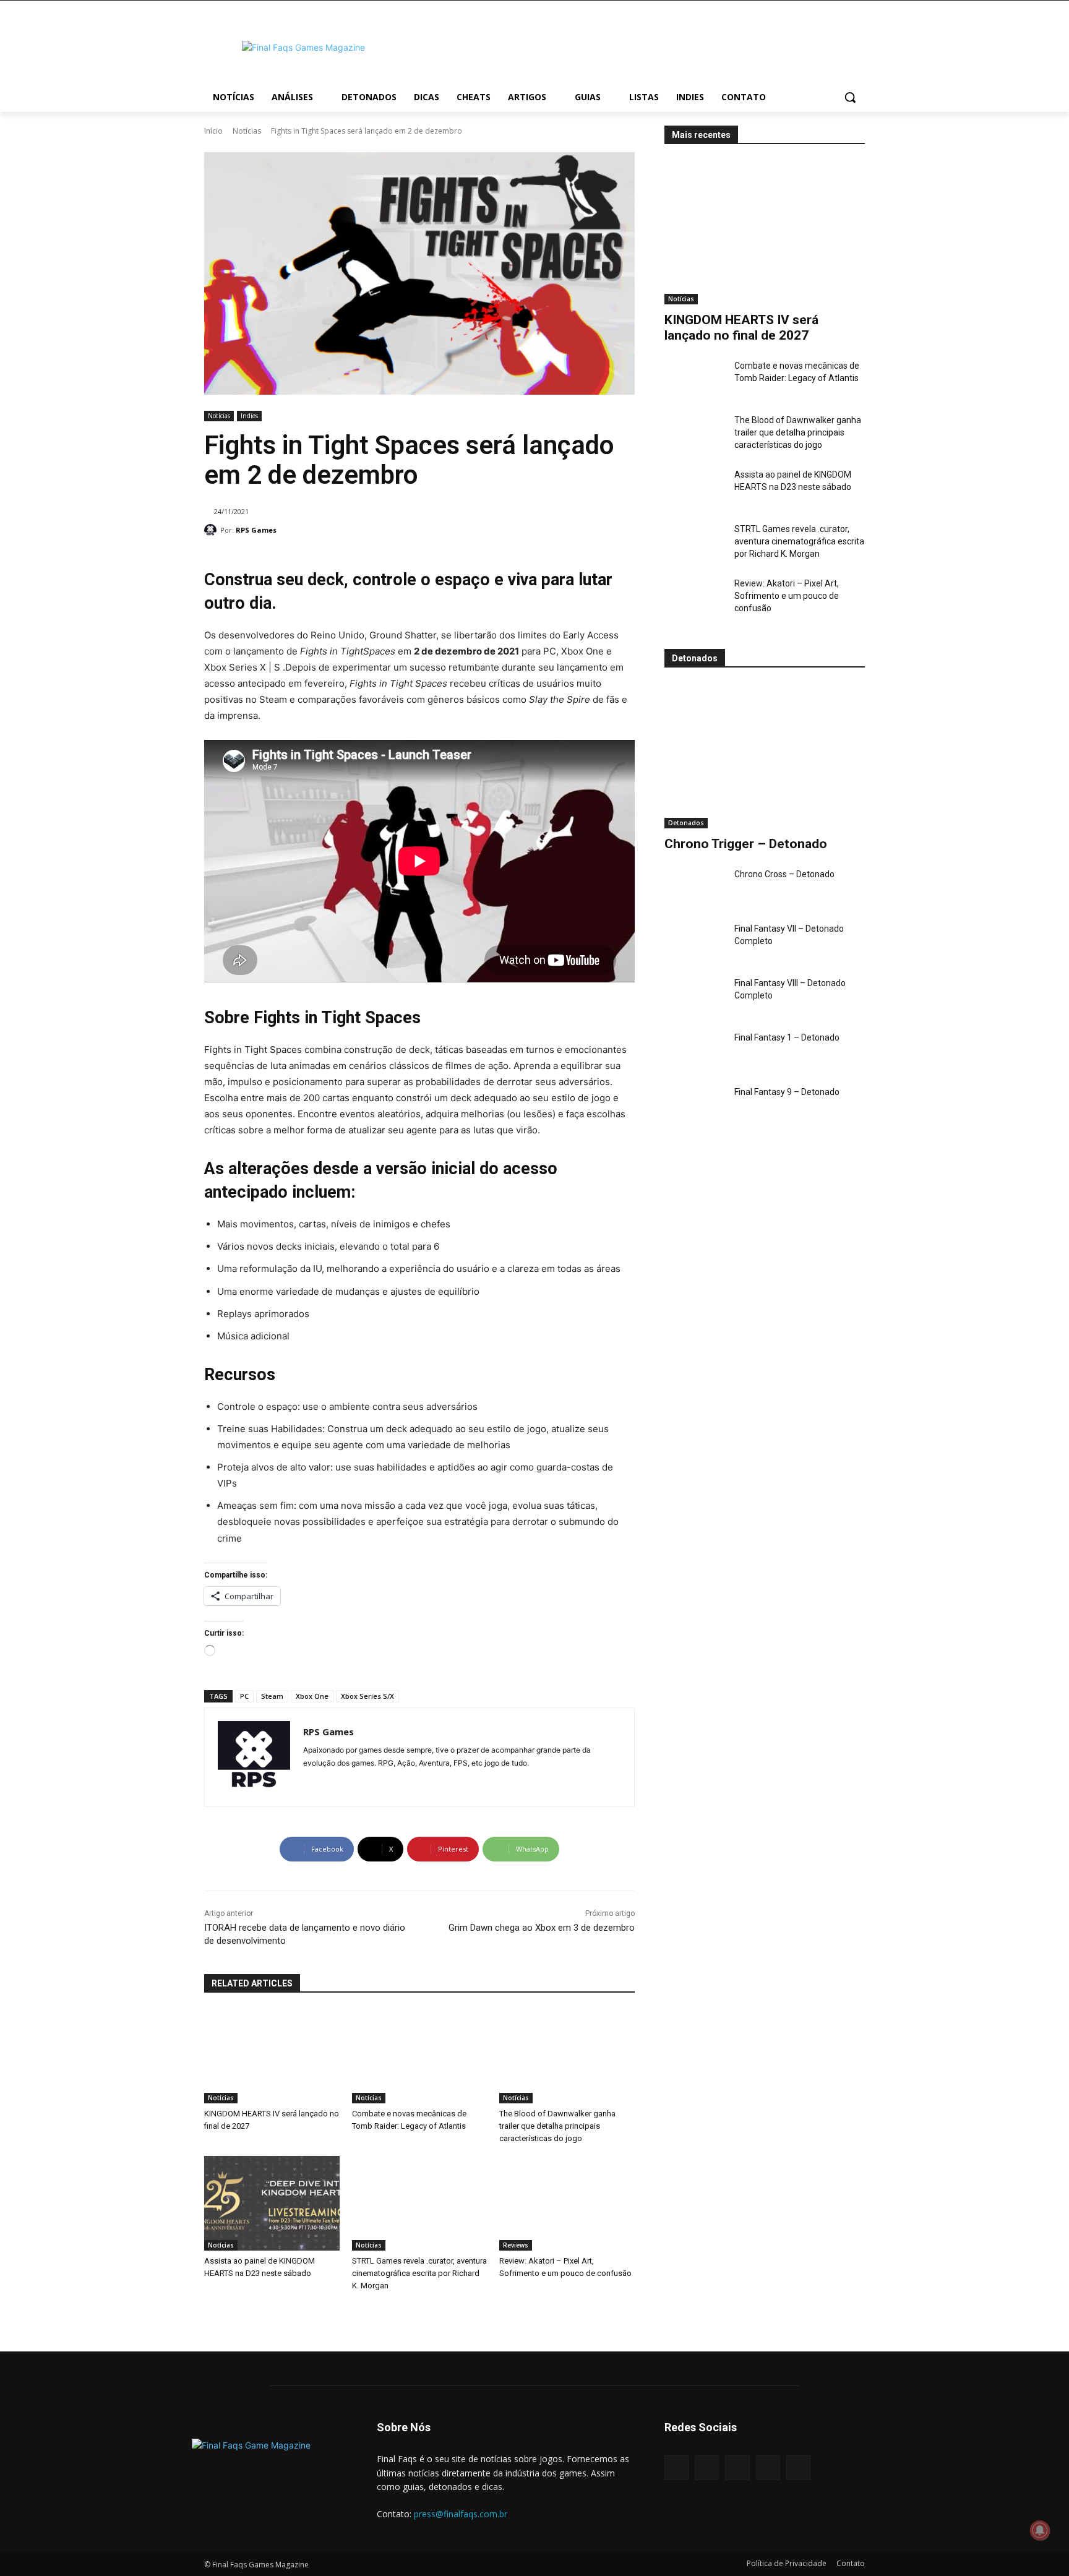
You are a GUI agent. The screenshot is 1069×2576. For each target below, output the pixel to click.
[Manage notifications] (1040, 2530)
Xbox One (312, 1696)
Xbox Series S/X (367, 1696)
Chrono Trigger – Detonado (746, 844)
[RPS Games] (212, 530)
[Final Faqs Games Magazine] (303, 47)
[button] (850, 97)
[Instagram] (308, 1783)
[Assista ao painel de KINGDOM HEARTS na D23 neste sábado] (694, 489)
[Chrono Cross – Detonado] (694, 889)
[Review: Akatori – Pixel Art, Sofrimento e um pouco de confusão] (694, 598)
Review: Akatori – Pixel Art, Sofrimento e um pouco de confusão (787, 596)
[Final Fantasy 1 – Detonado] (694, 1052)
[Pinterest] (737, 2467)
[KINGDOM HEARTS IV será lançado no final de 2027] (765, 232)
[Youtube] (329, 1783)
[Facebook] (676, 2467)
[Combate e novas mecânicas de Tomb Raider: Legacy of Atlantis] (694, 380)
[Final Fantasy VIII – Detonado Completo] (694, 998)
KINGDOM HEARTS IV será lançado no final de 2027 (741, 328)
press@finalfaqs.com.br (461, 2514)
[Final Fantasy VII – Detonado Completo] (694, 943)
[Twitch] (768, 2467)
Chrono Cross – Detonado (784, 874)
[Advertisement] (633, 46)
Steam (272, 1696)
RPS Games (256, 530)
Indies (249, 416)
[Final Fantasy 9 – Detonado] (694, 1107)
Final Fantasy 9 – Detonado (787, 1092)
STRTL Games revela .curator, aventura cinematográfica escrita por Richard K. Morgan (799, 541)
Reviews (516, 2245)
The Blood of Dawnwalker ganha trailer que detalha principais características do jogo (798, 432)
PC (244, 1696)
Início (213, 131)
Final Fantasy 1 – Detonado (787, 1037)
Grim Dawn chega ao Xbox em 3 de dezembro (542, 1928)
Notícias (247, 131)
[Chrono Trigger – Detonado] (765, 756)
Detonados (686, 823)
